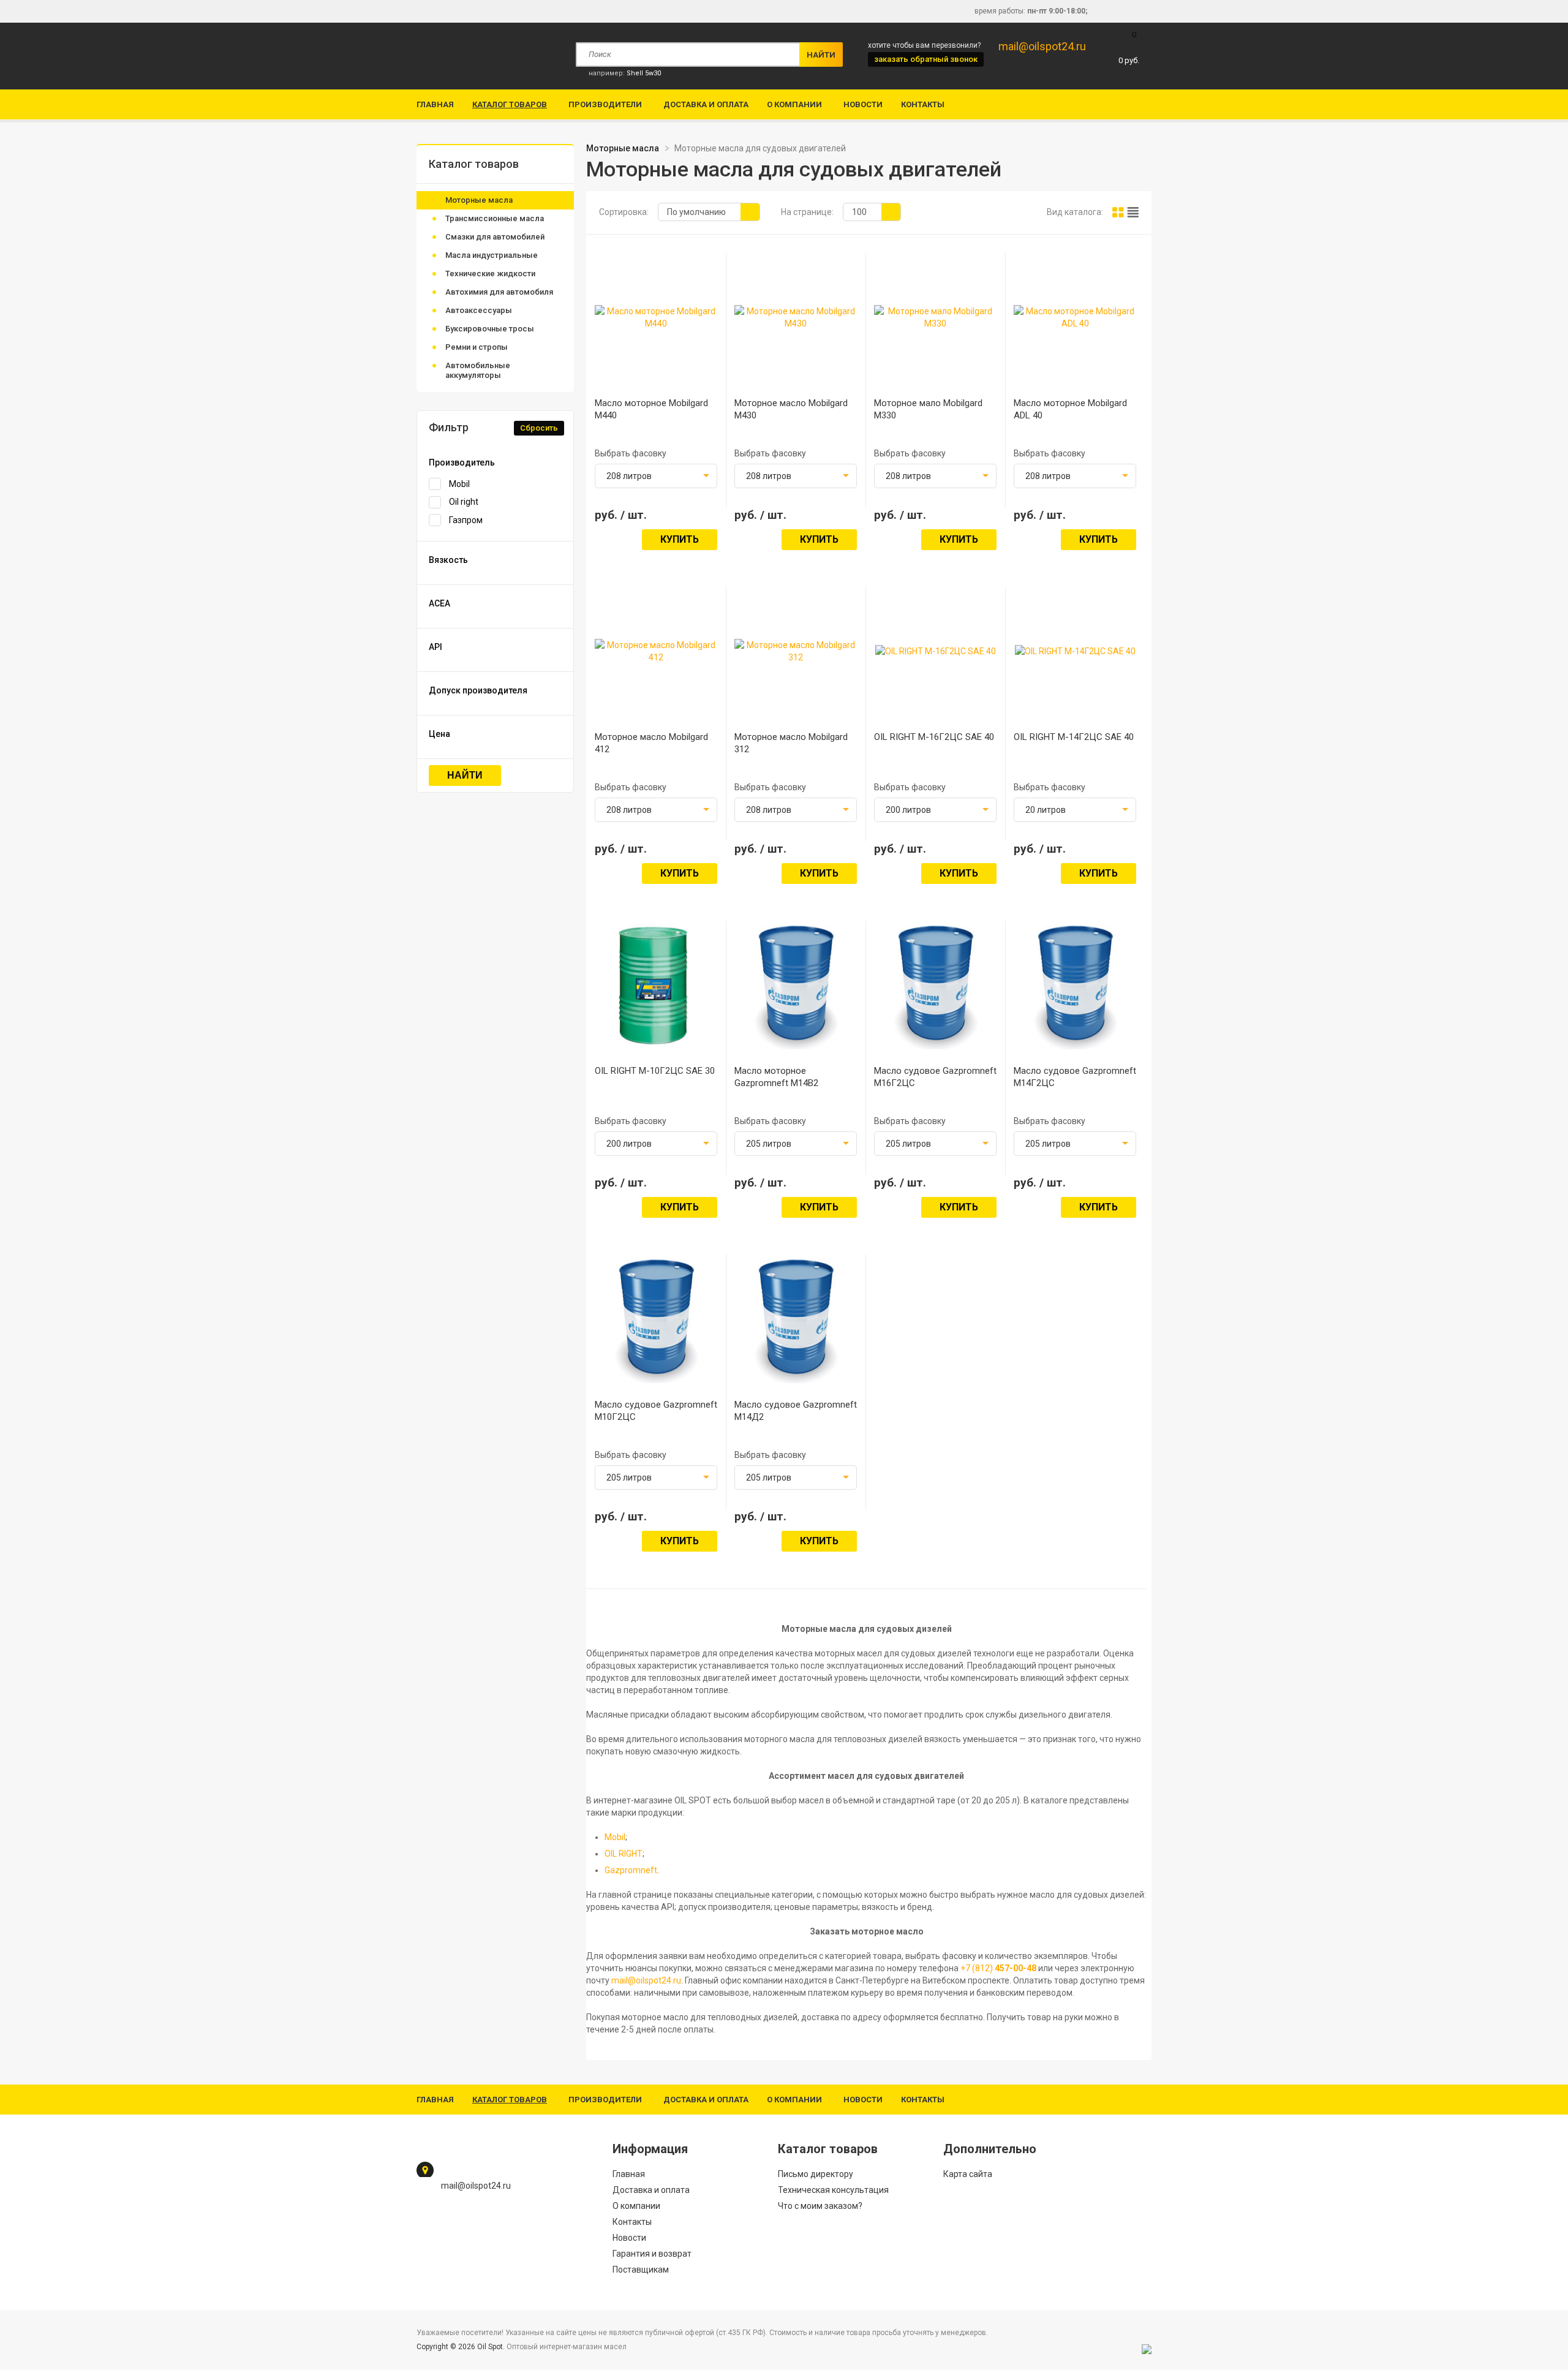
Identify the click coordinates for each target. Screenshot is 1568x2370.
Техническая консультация (833, 2190)
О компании (794, 104)
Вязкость (448, 560)
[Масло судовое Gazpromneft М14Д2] (796, 1377)
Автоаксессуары (479, 310)
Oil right (464, 502)
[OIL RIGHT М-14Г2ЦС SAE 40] (1075, 651)
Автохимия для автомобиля (499, 292)
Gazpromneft (631, 1870)
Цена (439, 734)
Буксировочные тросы (490, 329)
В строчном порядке (1133, 212)
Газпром (466, 520)
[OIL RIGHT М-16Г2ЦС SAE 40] (936, 651)
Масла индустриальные (492, 255)
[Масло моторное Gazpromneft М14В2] (796, 1043)
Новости (863, 104)
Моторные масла (479, 200)
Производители (605, 104)
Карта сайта (968, 2174)
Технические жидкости (490, 274)
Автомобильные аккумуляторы (478, 370)
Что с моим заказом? (820, 2206)
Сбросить (539, 428)
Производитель (462, 462)
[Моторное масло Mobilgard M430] (796, 323)
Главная (435, 104)
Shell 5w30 (644, 73)
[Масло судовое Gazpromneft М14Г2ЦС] (1075, 1043)
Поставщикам (641, 2270)
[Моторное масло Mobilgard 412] (656, 657)
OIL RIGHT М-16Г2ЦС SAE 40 (934, 737)
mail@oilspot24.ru (1042, 46)
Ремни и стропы (477, 347)
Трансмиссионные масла (495, 218)
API (435, 647)
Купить (680, 539)
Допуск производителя (478, 690)
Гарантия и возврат (652, 2254)
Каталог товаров (510, 104)
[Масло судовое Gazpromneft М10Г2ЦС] (656, 1377)
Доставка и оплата (706, 104)
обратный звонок (926, 59)
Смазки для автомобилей (495, 237)
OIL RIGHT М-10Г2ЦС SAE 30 (655, 1071)
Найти (465, 775)
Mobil (459, 484)
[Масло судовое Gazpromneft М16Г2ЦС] (936, 1043)
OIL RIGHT (624, 1854)
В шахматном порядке (1118, 212)
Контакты (923, 104)
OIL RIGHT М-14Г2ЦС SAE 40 (1074, 737)
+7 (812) (998, 1968)
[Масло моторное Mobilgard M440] (656, 323)
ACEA (439, 603)
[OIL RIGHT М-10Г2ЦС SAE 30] (656, 1040)
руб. (1129, 47)
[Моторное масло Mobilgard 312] (796, 657)
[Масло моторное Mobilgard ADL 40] (1075, 323)
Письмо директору (816, 2174)
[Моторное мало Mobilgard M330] (935, 323)
